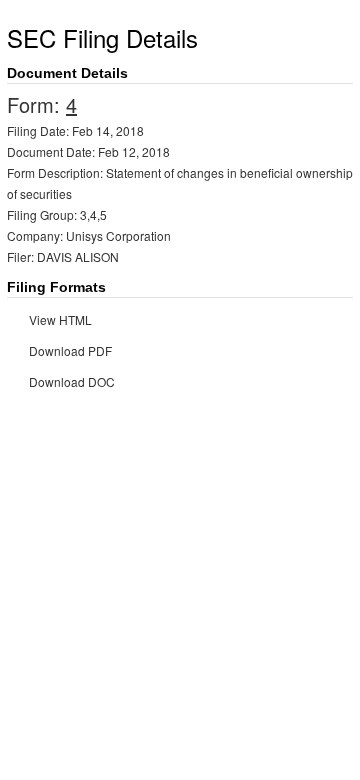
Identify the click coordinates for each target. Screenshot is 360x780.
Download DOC (72, 381)
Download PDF (70, 350)
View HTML (60, 319)
